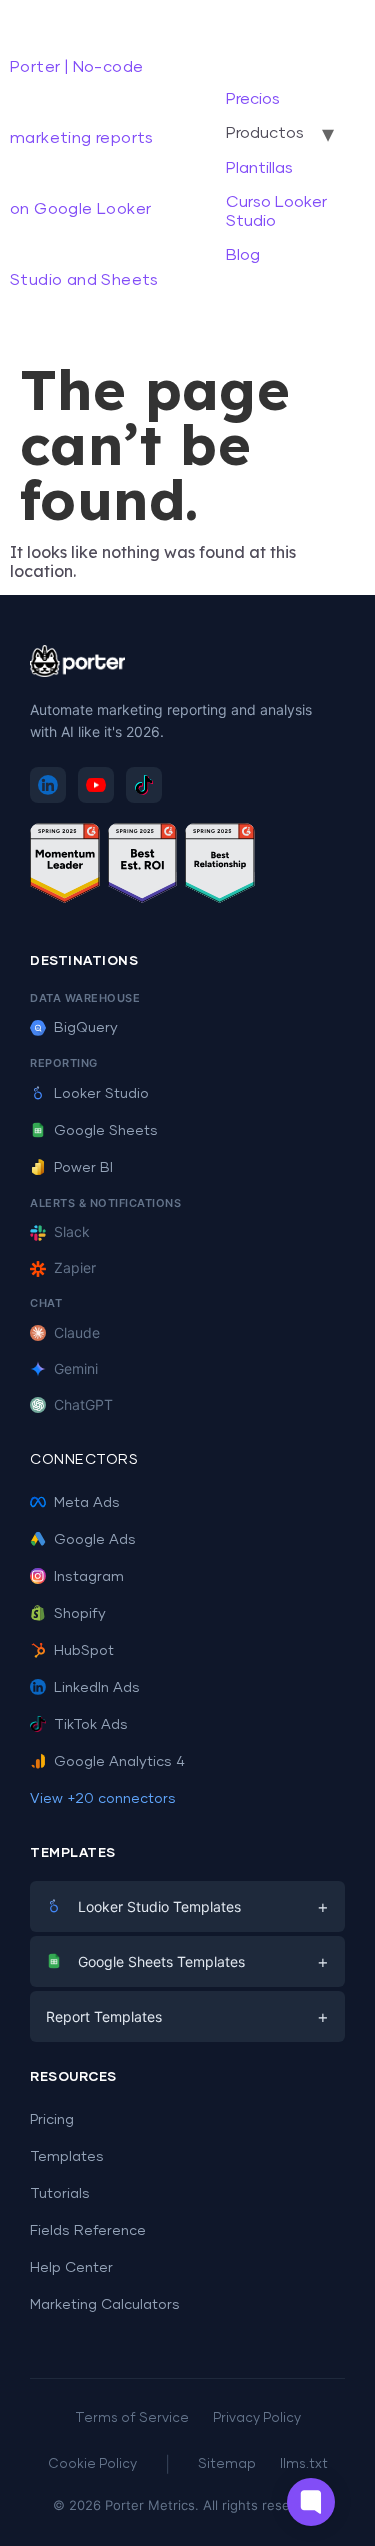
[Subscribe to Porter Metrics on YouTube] (96, 785)
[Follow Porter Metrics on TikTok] (144, 785)
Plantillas (259, 168)
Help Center (71, 2268)
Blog (243, 255)
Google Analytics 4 (119, 1762)
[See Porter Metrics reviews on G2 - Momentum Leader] (65, 866)
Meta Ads (87, 1503)
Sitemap (227, 2464)
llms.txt (304, 2464)
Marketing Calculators (105, 2305)
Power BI (83, 1168)
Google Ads (95, 1540)
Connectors (84, 1460)
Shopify (80, 1614)
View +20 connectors (103, 1799)
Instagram (89, 1577)
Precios (253, 99)
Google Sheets (106, 1131)
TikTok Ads (91, 1725)
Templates (67, 2157)
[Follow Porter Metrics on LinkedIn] (48, 785)
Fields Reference (88, 2231)
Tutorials (60, 2194)
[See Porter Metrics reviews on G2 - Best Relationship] (220, 866)
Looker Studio (101, 1094)
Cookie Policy (92, 2464)
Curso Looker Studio (276, 211)
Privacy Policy (257, 2418)
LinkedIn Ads (97, 1688)
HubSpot (84, 1651)
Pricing (52, 2120)
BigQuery (86, 1028)
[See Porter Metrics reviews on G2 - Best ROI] (143, 866)
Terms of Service (132, 2418)
